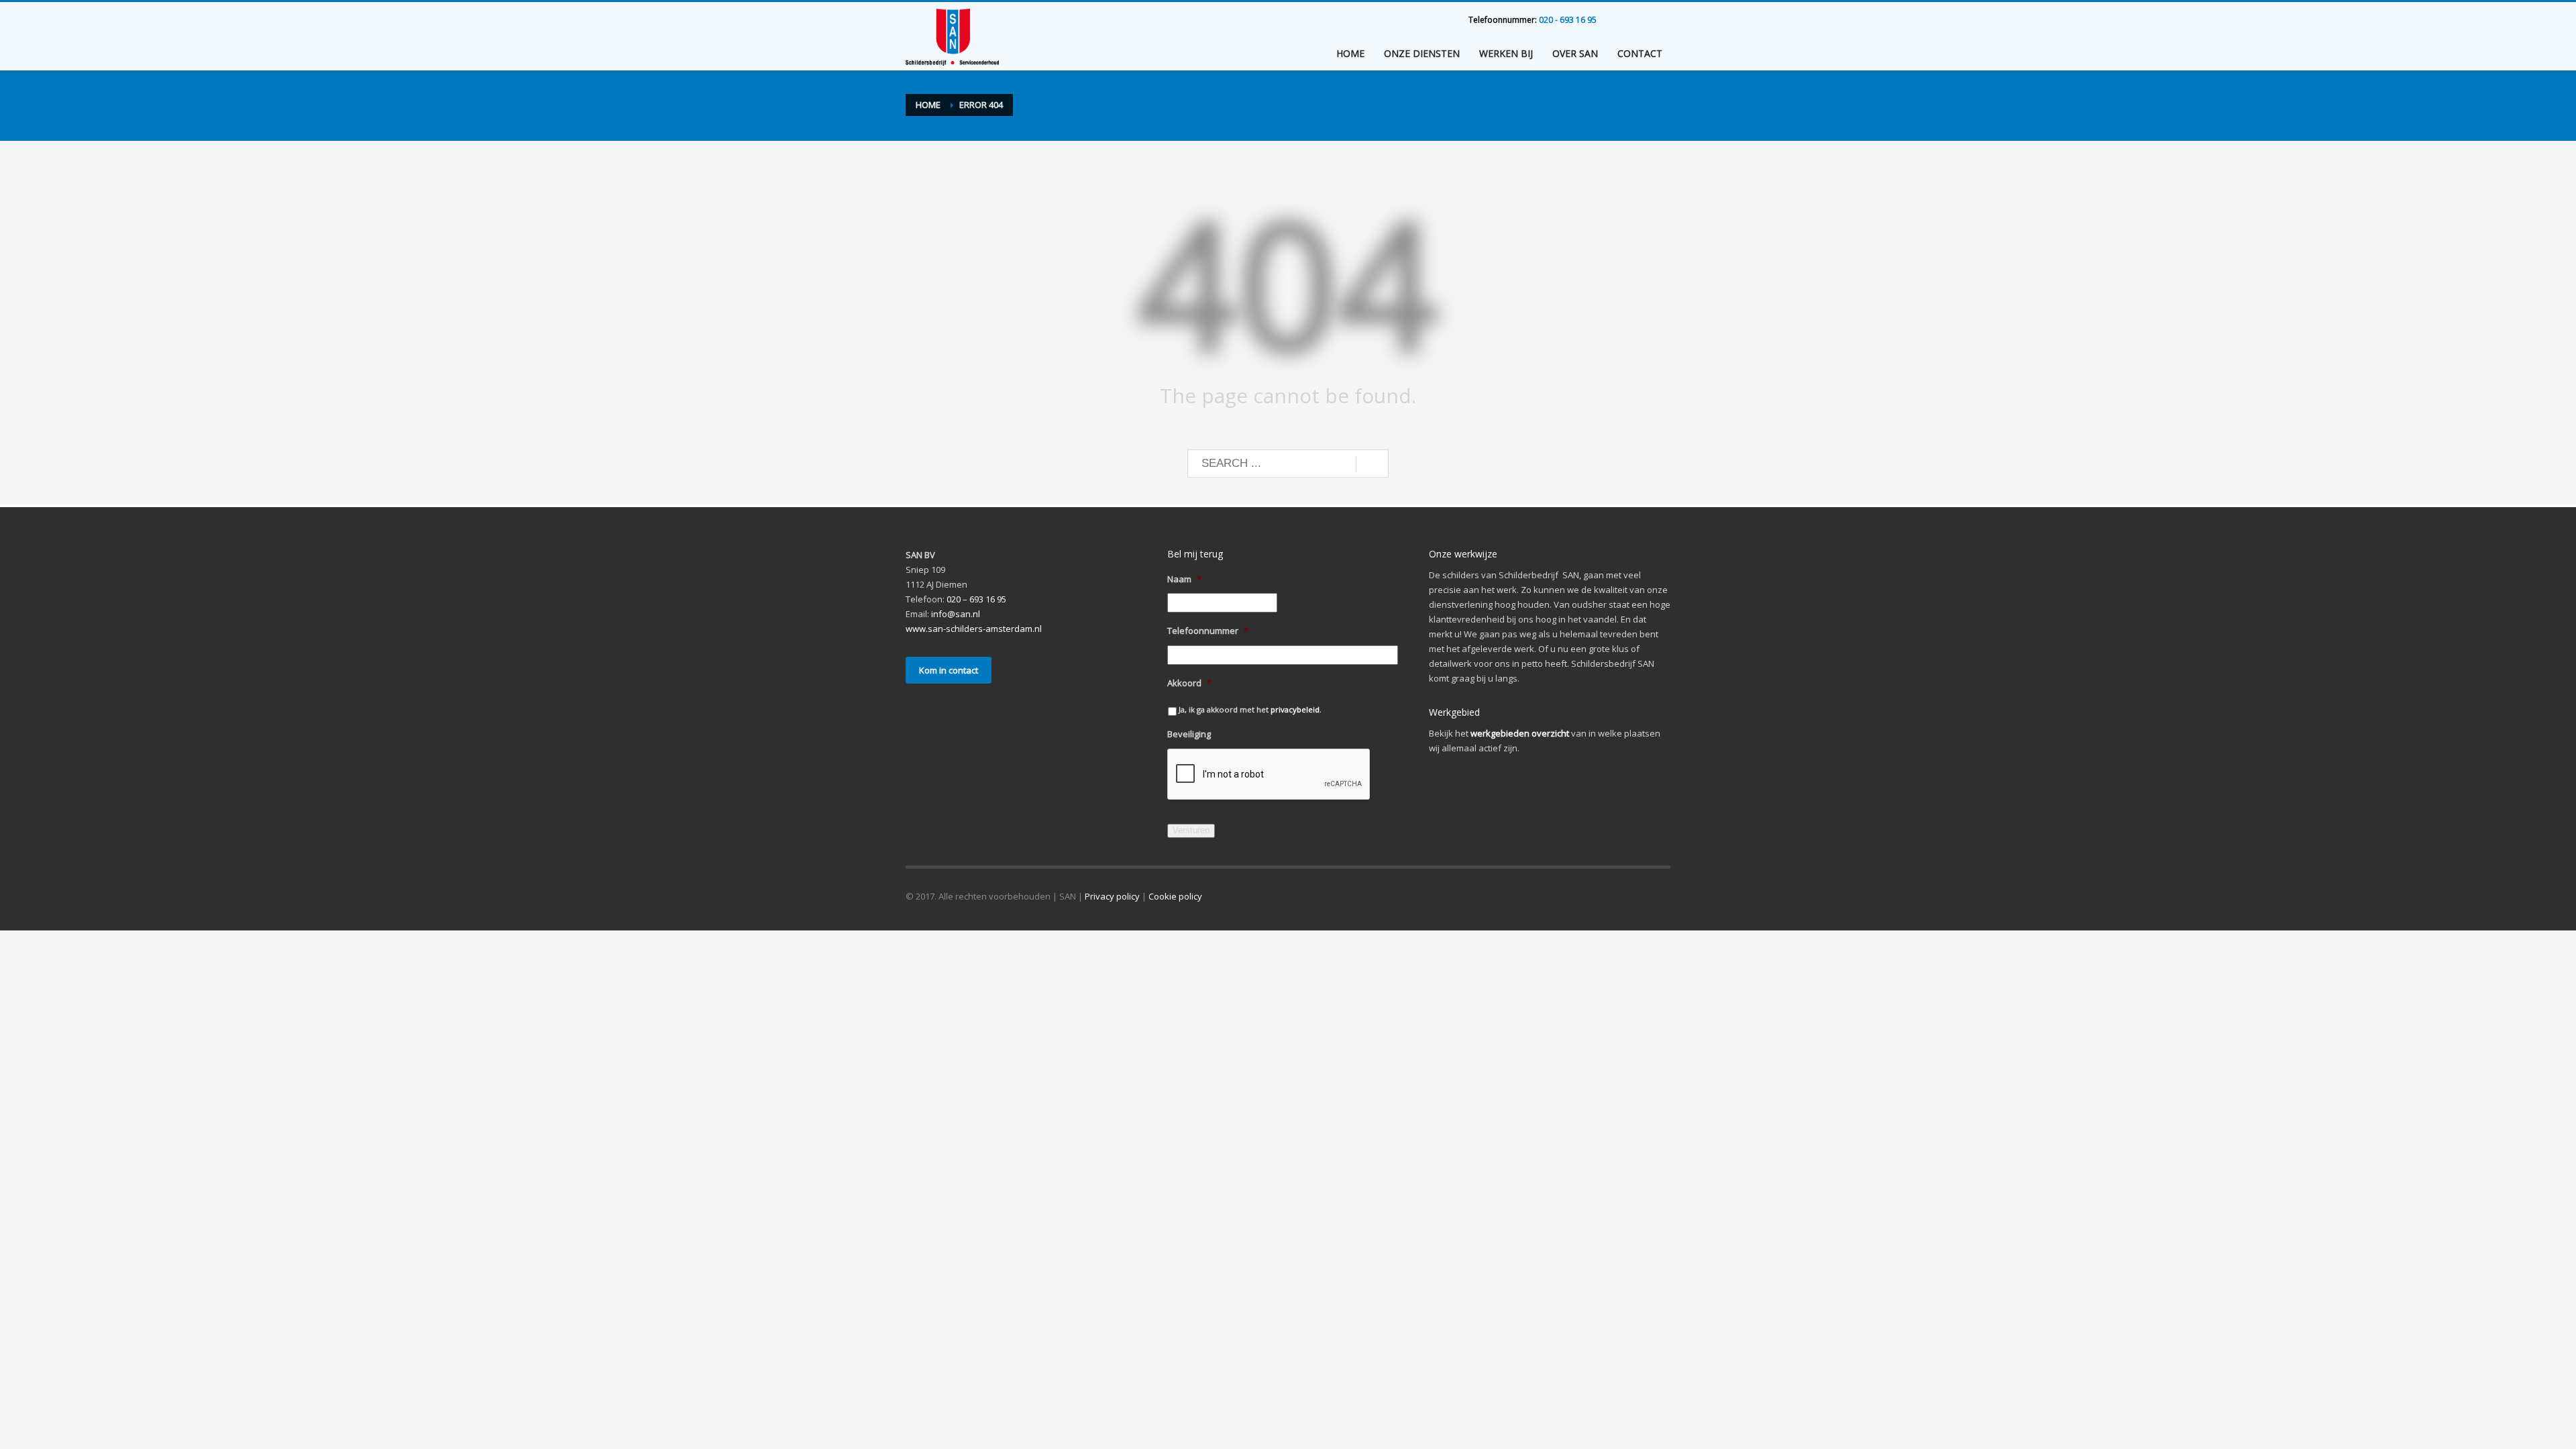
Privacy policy (1112, 896)
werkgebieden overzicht (1520, 733)
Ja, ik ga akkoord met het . (1250, 709)
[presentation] (1269, 775)
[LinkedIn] (1620, 20)
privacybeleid (1295, 709)
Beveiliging (1189, 734)
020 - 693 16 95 (1568, 20)
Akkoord (1189, 683)
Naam (1184, 579)
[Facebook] (1660, 20)
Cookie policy (1175, 896)
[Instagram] (1640, 20)
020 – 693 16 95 (976, 599)
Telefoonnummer (1208, 631)
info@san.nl (956, 614)
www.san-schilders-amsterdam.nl (974, 629)
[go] (1372, 464)
